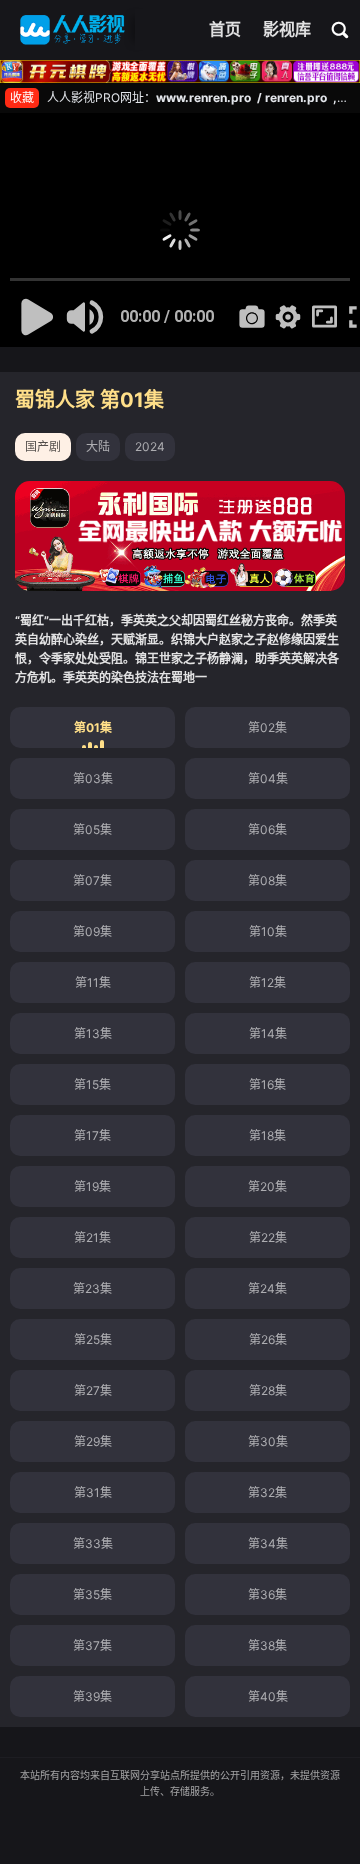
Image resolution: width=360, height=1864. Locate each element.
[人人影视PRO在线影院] (72, 30)
